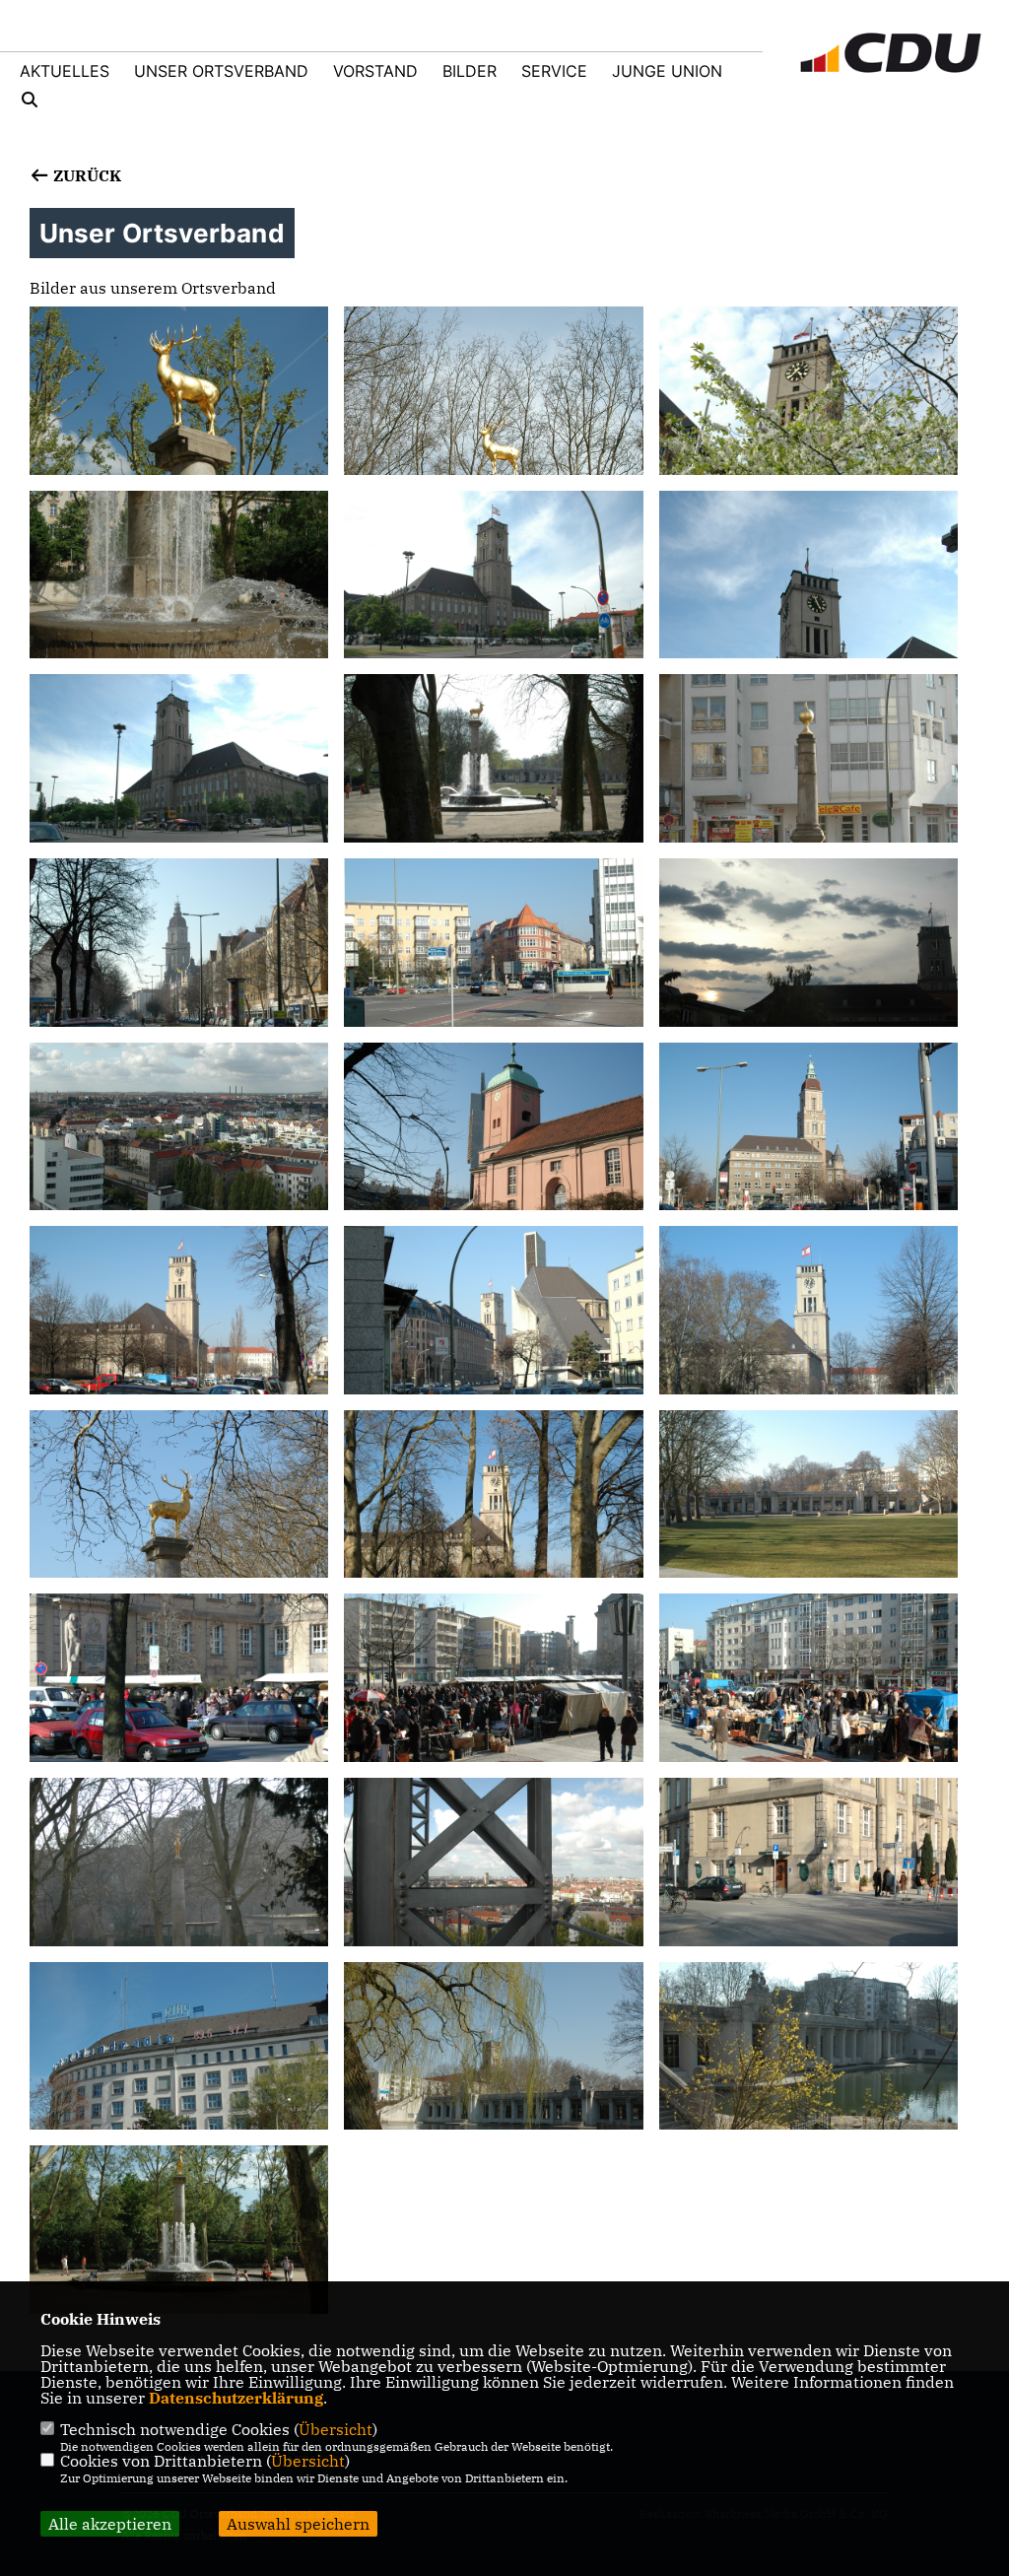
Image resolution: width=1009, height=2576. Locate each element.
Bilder (470, 71)
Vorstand (375, 71)
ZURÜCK (85, 175)
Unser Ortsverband (221, 71)
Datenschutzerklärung (236, 2398)
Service (554, 71)
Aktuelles (65, 71)
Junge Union (667, 71)
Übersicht (336, 2429)
